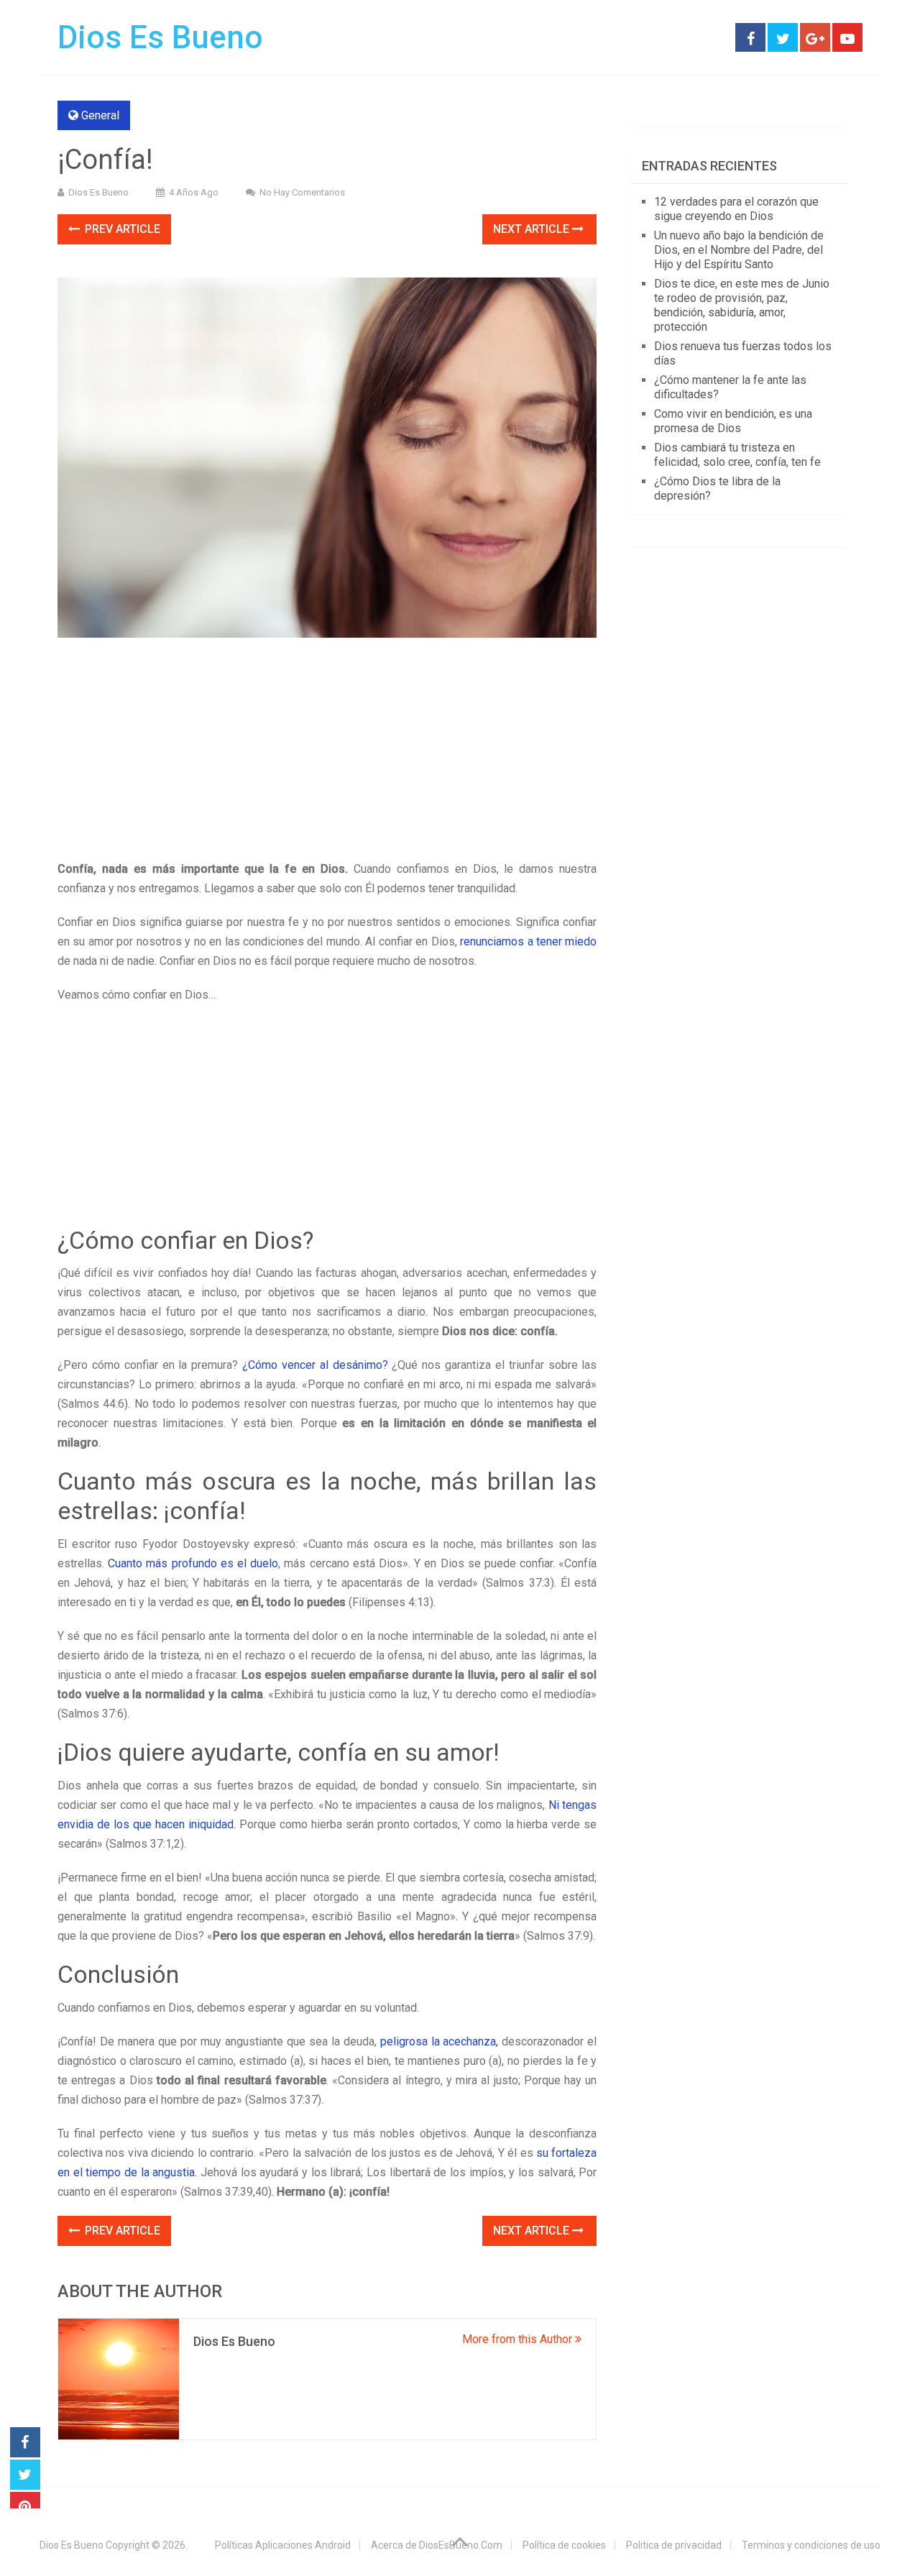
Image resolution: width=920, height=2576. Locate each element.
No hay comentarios (302, 192)
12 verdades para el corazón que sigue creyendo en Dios (736, 209)
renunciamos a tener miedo (527, 941)
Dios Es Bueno (160, 37)
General (100, 115)
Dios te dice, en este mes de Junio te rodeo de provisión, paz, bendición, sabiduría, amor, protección (742, 305)
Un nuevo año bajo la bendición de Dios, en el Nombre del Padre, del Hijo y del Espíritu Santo (739, 250)
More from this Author (519, 2339)
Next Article (533, 229)
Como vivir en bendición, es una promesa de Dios (733, 421)
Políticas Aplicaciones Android (283, 2545)
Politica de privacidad (674, 2545)
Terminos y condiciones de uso (811, 2545)
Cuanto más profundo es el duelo (193, 1563)
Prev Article (121, 229)
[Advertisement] (327, 753)
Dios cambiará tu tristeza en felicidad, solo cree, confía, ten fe (737, 455)
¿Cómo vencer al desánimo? (315, 1365)
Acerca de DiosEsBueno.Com (437, 2545)
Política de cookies (564, 2545)
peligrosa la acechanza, (440, 2041)
